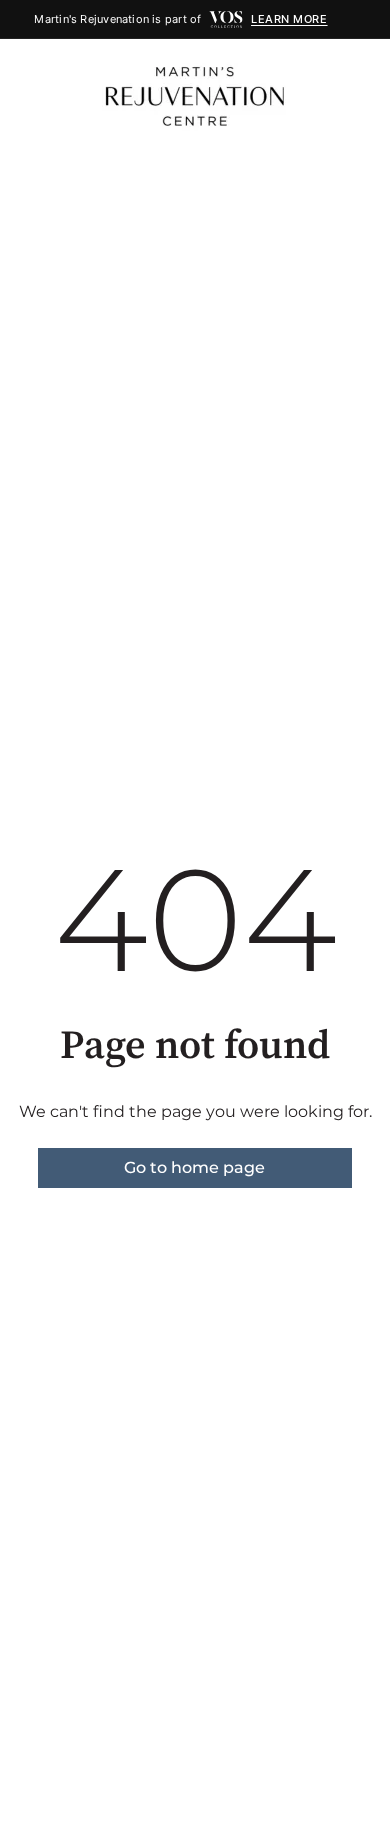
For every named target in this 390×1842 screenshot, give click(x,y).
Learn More (289, 19)
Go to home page (194, 1167)
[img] (226, 19)
